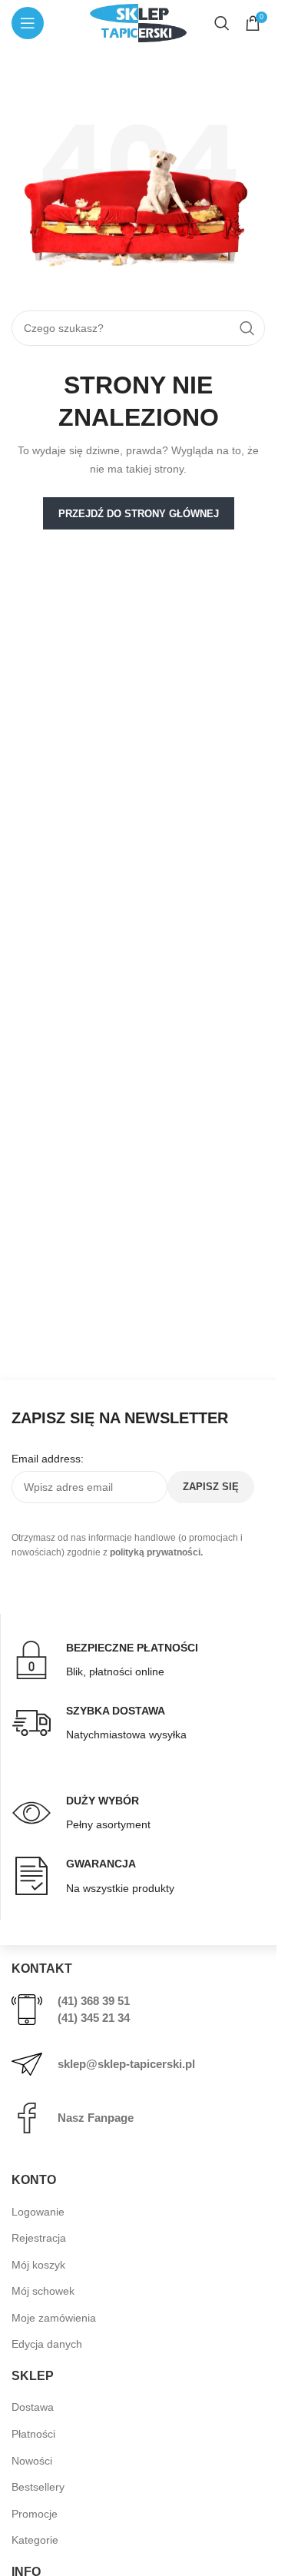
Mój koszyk (38, 2265)
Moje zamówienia (54, 2318)
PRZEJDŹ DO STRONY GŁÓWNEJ (139, 514)
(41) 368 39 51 (94, 2001)
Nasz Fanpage (96, 2118)
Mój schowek (43, 2291)
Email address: (48, 1459)
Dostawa (33, 2407)
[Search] (222, 23)
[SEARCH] (247, 328)
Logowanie (38, 2212)
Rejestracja (39, 2238)
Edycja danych (47, 2344)
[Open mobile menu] (28, 23)
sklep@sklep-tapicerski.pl (126, 2064)
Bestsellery (38, 2487)
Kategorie (35, 2540)
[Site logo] (138, 22)
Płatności (33, 2434)
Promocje (35, 2514)
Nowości (32, 2461)
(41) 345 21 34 (94, 2018)
